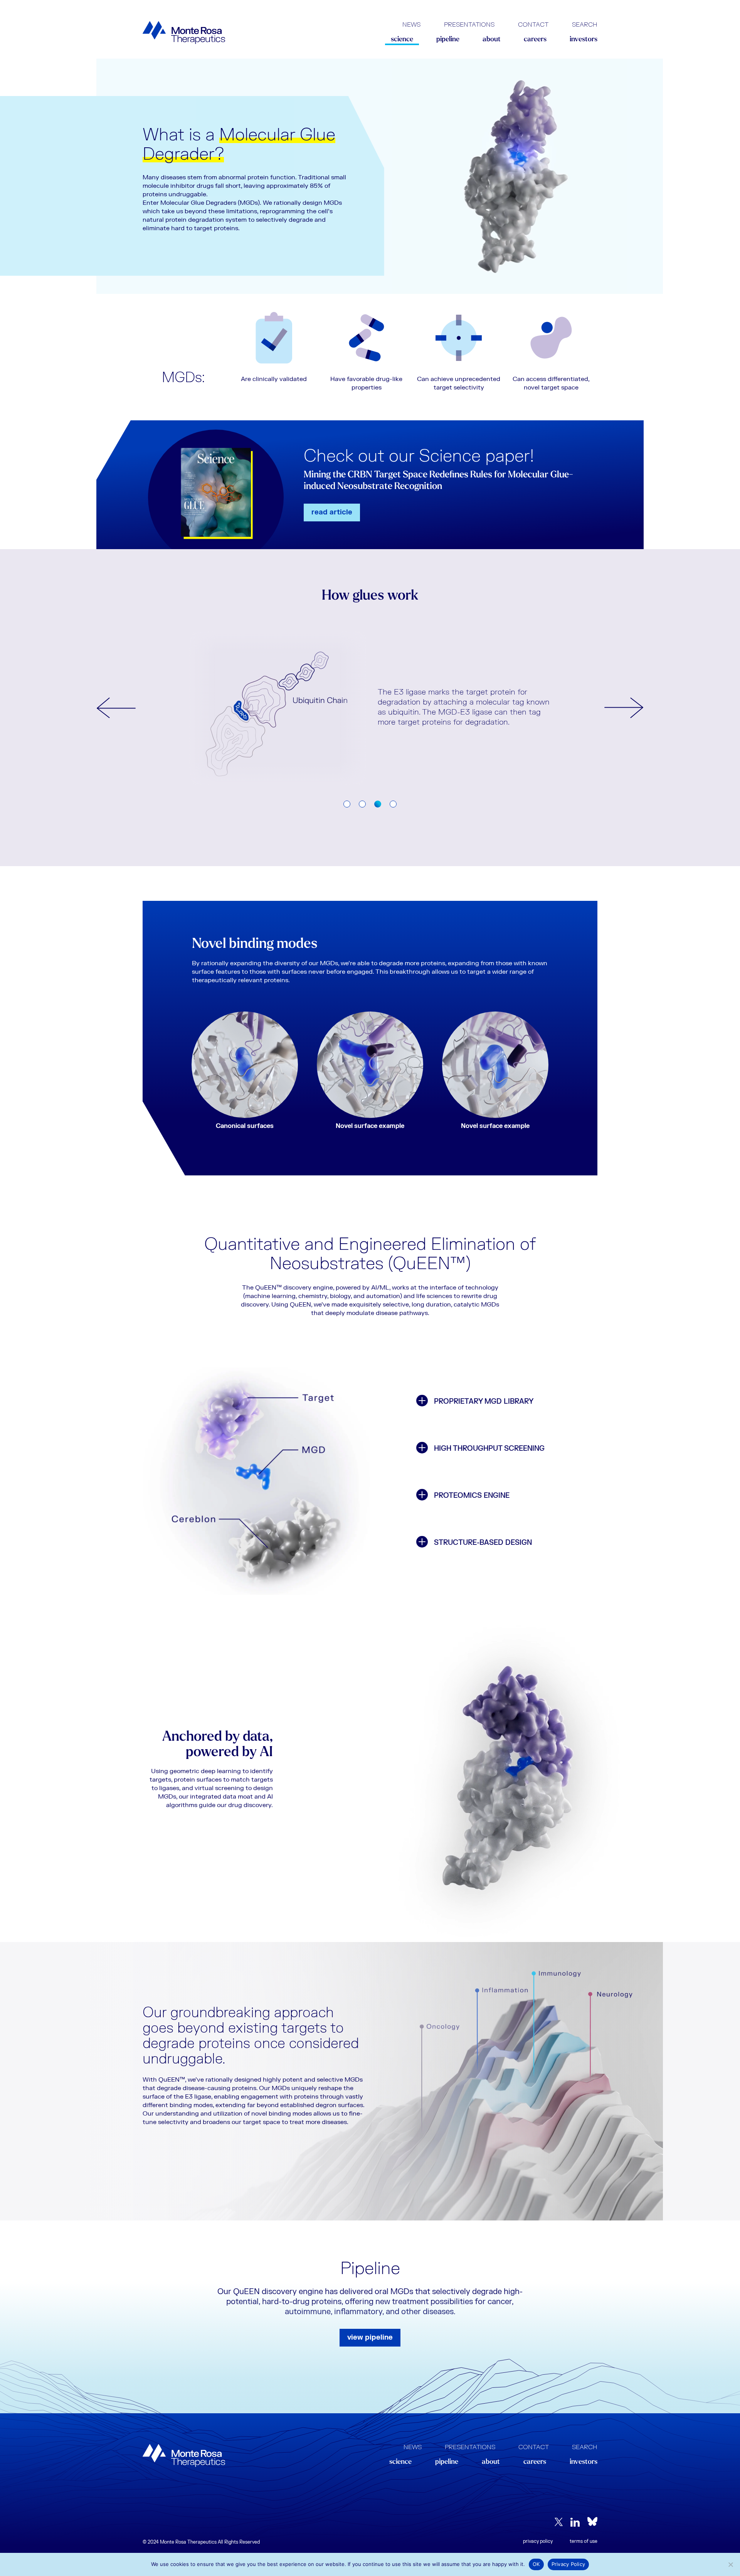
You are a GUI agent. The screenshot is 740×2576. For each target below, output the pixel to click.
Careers (535, 40)
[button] (116, 708)
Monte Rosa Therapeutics (184, 33)
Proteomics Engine (472, 1496)
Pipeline (448, 40)
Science (402, 40)
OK (536, 2564)
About (492, 40)
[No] (730, 2564)
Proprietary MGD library (484, 1402)
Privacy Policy (538, 2541)
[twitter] (559, 2522)
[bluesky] (592, 2521)
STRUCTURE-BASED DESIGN (483, 1543)
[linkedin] (575, 2521)
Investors (584, 40)
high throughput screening (489, 1449)
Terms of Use (584, 2541)
